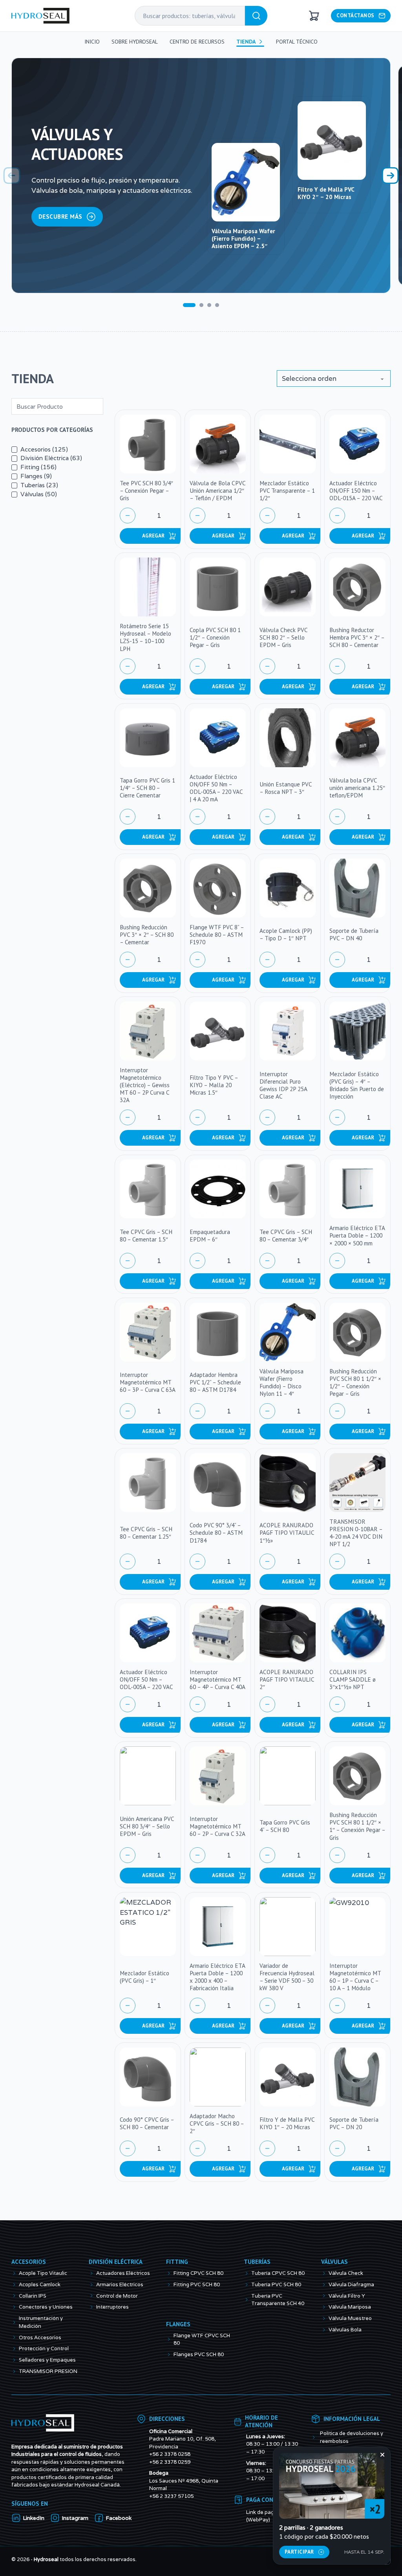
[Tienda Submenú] (261, 42)
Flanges (178, 2347)
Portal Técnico (297, 42)
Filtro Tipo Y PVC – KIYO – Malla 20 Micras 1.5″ (214, 1085)
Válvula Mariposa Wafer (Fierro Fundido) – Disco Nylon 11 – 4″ (281, 1382)
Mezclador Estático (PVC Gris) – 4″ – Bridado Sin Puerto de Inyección (357, 1085)
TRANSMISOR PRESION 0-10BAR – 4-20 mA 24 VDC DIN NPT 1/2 (356, 1533)
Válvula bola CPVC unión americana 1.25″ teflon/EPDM (357, 788)
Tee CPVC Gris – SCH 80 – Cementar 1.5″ (146, 1235)
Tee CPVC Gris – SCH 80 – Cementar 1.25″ (146, 1533)
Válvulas (334, 2284)
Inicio (92, 42)
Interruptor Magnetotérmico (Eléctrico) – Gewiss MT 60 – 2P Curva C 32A (145, 1085)
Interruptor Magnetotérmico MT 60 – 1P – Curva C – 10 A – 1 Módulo (355, 1977)
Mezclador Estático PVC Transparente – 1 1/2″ (287, 490)
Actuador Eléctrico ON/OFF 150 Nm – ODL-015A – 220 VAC (356, 490)
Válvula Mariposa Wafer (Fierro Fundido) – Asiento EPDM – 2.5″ (243, 238)
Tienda (246, 42)
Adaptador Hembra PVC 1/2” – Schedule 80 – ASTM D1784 (215, 1382)
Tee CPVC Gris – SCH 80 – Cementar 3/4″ (286, 1235)
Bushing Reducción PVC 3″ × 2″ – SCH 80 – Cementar (147, 934)
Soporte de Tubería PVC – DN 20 (354, 2123)
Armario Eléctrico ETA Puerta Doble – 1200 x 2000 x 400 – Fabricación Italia (217, 1977)
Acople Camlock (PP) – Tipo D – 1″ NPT (286, 934)
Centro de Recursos (197, 42)
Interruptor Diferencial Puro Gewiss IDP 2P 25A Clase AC (283, 1085)
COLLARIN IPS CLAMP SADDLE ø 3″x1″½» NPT (353, 1679)
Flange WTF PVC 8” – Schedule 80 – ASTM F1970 (217, 934)
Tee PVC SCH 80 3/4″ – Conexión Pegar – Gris (146, 490)
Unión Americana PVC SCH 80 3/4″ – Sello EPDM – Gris (147, 1826)
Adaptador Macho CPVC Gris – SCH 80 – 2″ (217, 2123)
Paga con (260, 2522)
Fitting (177, 2284)
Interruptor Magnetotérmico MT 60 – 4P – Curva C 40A (217, 1679)
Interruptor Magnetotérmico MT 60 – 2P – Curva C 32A (217, 1826)
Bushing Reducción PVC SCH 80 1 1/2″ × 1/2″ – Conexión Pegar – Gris (355, 1382)
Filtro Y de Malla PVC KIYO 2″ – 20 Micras (326, 193)
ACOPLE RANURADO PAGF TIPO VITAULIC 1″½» (287, 1532)
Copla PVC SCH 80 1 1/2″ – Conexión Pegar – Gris (215, 637)
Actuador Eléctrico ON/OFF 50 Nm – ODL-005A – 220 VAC (146, 1679)
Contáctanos (355, 15)
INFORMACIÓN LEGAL (352, 2441)
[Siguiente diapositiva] (390, 176)
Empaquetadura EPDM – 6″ (210, 1235)
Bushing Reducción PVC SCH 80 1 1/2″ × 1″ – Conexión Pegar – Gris (357, 1826)
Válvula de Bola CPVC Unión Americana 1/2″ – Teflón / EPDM (217, 490)
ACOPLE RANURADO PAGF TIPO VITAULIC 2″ (287, 1679)
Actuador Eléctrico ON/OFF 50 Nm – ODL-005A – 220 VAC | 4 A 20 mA (216, 788)
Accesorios (29, 2284)
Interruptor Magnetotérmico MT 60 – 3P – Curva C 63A (148, 1382)
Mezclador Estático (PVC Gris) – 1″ (144, 1977)
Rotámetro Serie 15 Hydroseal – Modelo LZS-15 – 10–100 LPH (145, 637)
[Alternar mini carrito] (314, 16)
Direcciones (167, 2441)
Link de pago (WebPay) (262, 2539)
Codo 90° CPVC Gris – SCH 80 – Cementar (147, 2123)
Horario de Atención (261, 2444)
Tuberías (257, 2284)
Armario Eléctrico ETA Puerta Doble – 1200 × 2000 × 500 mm (357, 1235)
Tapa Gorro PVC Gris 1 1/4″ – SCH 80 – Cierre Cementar (147, 788)
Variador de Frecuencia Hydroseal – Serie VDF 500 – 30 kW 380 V (287, 1977)
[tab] (189, 305)
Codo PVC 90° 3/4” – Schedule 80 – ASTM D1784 (216, 1532)
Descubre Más (60, 216)
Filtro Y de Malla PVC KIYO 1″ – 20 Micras (287, 2123)
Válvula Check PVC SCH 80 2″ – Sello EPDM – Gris (283, 637)
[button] (159, 536)
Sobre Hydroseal (135, 42)
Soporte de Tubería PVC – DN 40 (354, 934)
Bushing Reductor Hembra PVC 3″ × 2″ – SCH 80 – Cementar (357, 637)
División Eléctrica (116, 2284)
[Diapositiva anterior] (12, 176)
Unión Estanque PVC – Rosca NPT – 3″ (286, 788)
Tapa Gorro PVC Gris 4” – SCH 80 (285, 1826)
